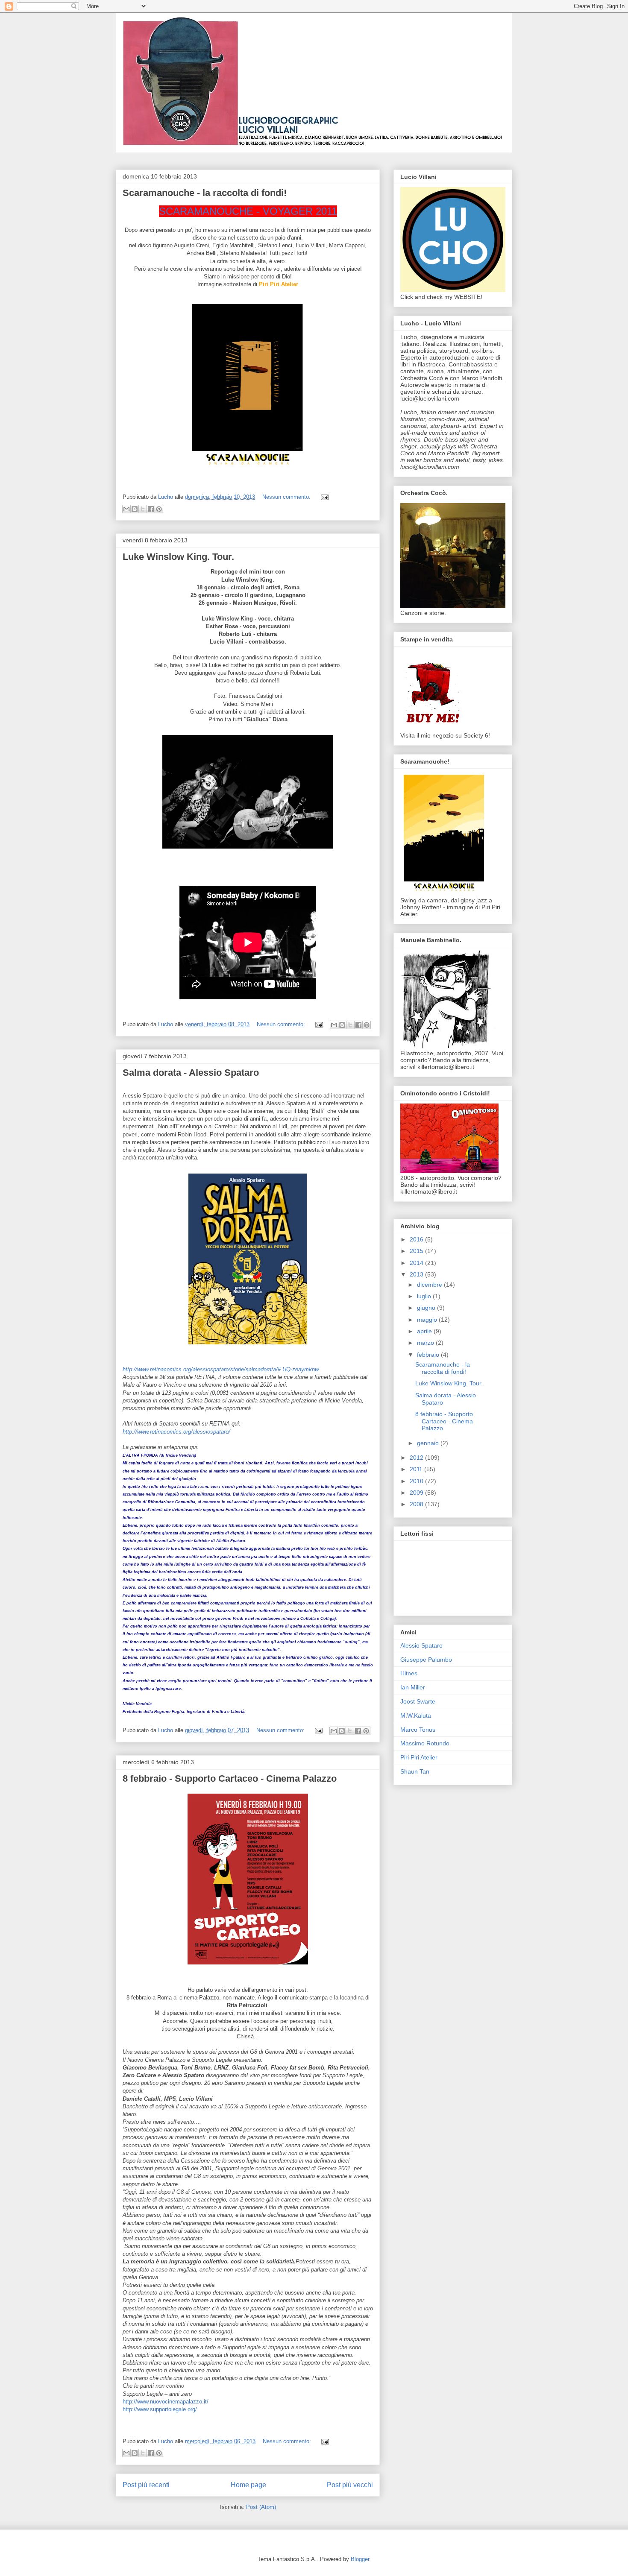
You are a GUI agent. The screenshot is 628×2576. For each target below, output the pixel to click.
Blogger (360, 2559)
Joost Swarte (418, 1701)
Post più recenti (146, 2485)
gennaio (429, 1443)
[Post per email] (323, 497)
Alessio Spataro (421, 1645)
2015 (417, 1251)
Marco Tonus (418, 1730)
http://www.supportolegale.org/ (160, 2409)
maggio (428, 1320)
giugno (427, 1308)
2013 (417, 1274)
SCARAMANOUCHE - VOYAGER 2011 (248, 211)
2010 (417, 1481)
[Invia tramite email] (126, 509)
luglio (425, 1296)
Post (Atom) (261, 2507)
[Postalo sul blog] (135, 509)
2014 (417, 1263)
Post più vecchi (350, 2485)
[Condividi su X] (143, 509)
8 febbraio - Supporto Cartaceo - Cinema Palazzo (230, 1778)
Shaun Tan (415, 1771)
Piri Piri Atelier (419, 1757)
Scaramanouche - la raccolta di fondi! (205, 193)
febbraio (429, 1355)
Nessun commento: (287, 497)
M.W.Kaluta (416, 1715)
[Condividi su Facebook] (151, 509)
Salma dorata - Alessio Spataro (191, 1073)
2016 (417, 1239)
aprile (425, 1331)
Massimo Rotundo (425, 1743)
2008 (417, 1504)
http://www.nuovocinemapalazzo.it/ (166, 2402)
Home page (248, 2485)
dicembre (430, 1285)
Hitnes (409, 1673)
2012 (417, 1458)
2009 (417, 1493)
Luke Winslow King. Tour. (178, 557)
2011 (417, 1469)
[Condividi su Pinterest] (159, 509)
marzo (426, 1343)
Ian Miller (413, 1687)
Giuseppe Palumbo (426, 1660)
